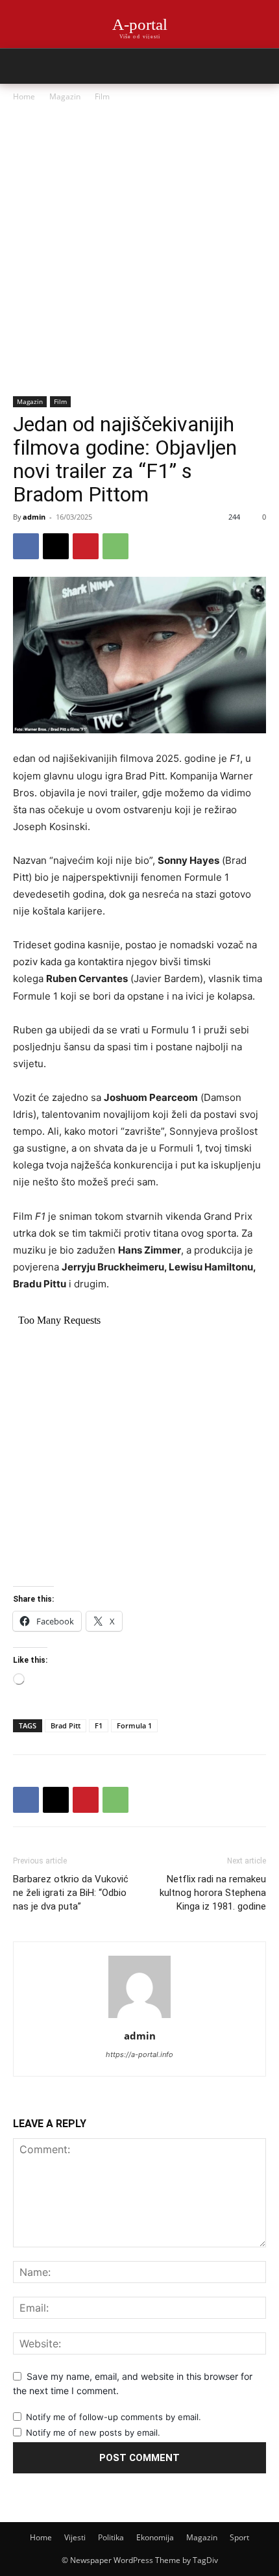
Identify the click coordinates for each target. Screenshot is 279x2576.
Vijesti (75, 2537)
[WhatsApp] (115, 546)
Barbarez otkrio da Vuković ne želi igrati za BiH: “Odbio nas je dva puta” (71, 1893)
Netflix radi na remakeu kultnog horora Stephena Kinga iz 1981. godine (213, 1893)
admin (34, 517)
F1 (99, 1725)
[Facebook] (26, 546)
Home (24, 96)
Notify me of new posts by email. (93, 2432)
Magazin (65, 96)
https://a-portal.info (139, 2054)
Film (102, 96)
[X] (56, 546)
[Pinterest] (86, 546)
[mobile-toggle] (22, 66)
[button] (261, 66)
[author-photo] (139, 2018)
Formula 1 (134, 1725)
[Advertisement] (139, 250)
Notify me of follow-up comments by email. (114, 2417)
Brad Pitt (66, 1725)
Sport (239, 2537)
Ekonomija (155, 2537)
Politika (111, 2537)
